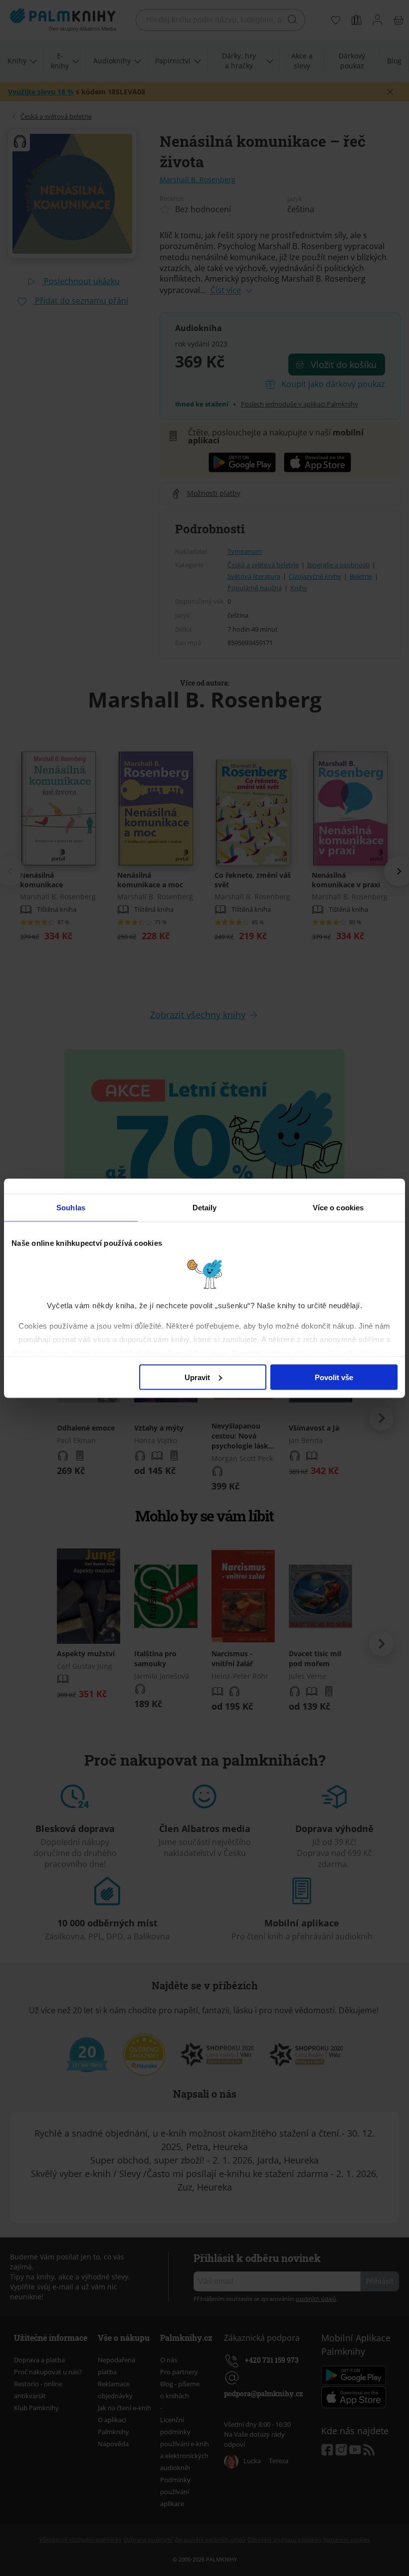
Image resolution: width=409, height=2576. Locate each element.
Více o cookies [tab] (338, 1207)
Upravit (197, 1377)
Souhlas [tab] (71, 1207)
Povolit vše (334, 1377)
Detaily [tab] (205, 1207)
